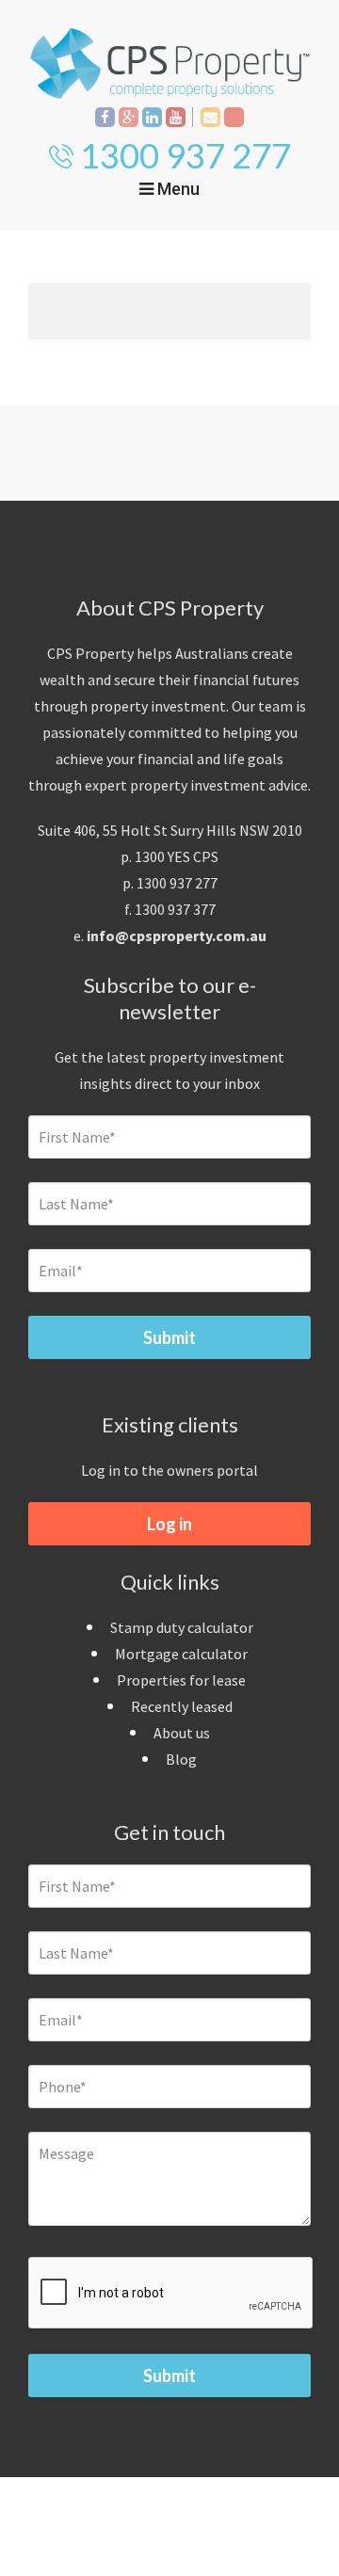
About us (182, 1733)
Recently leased (182, 1706)
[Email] (210, 117)
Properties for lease (181, 1680)
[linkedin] (152, 117)
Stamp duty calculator (182, 1627)
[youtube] (176, 117)
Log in (169, 1524)
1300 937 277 (186, 155)
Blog (181, 1759)
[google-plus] (129, 117)
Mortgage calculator (181, 1654)
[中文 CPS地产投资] (234, 117)
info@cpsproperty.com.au (177, 936)
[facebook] (105, 117)
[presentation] (171, 2294)
